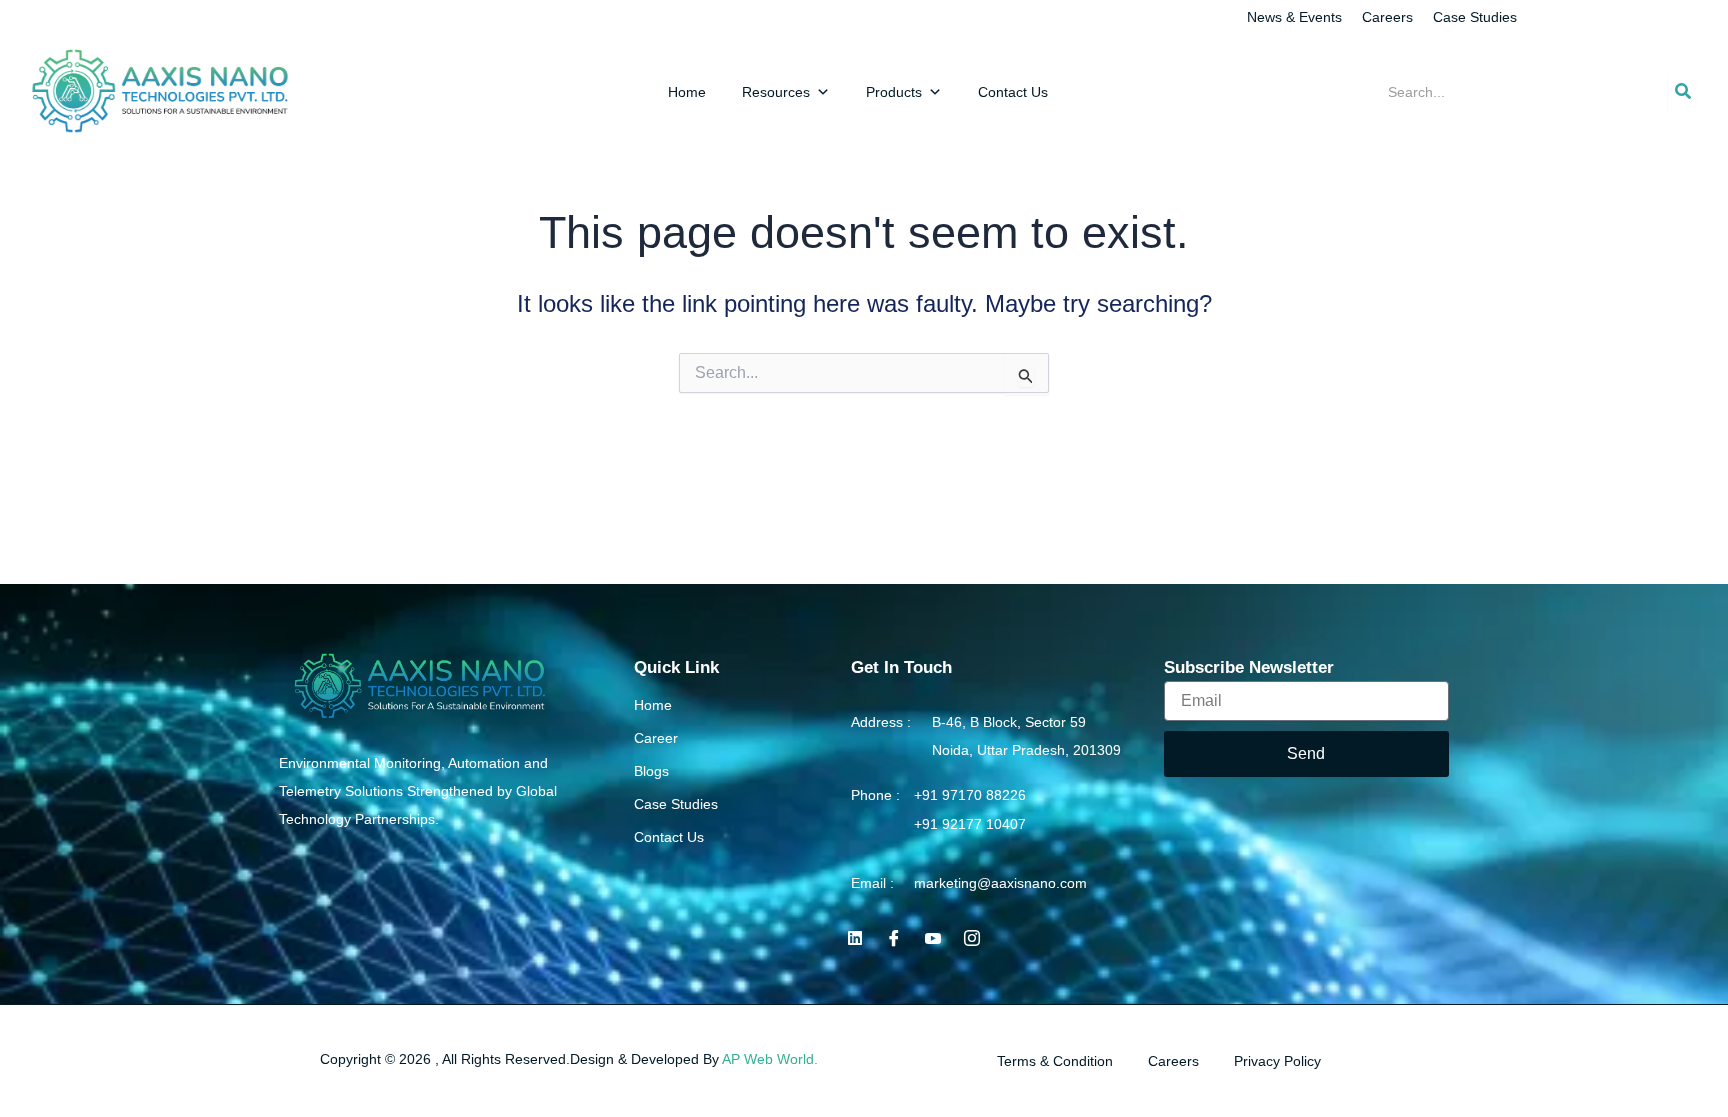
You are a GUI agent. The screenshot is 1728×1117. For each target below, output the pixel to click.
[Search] (1683, 92)
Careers (1387, 17)
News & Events (1294, 17)
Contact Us (1013, 92)
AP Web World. (770, 1059)
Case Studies (1475, 17)
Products (894, 92)
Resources (776, 92)
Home (687, 92)
